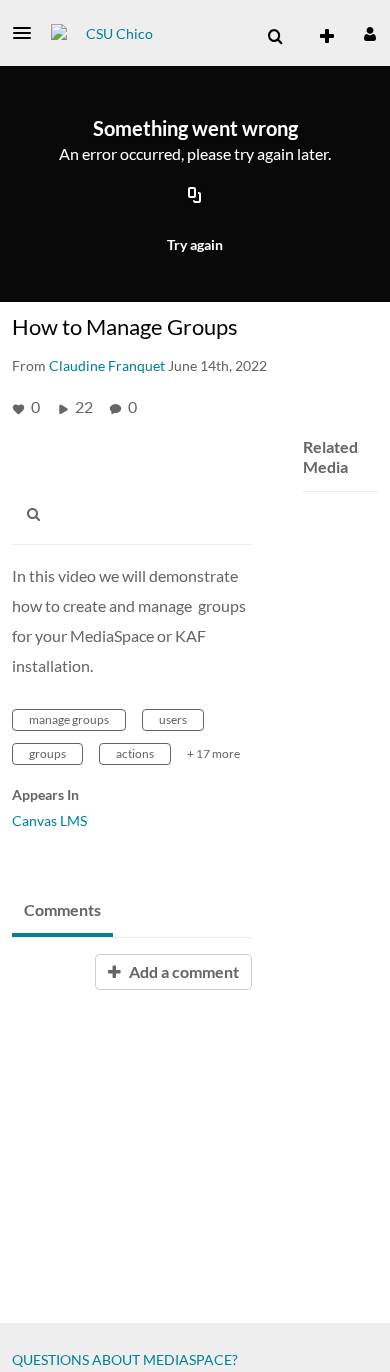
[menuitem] (275, 37)
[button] (28, 33)
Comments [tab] (62, 909)
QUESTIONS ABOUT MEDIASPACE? (125, 1359)
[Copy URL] (195, 197)
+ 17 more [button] (213, 753)
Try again (195, 244)
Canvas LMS (49, 820)
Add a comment (182, 971)
